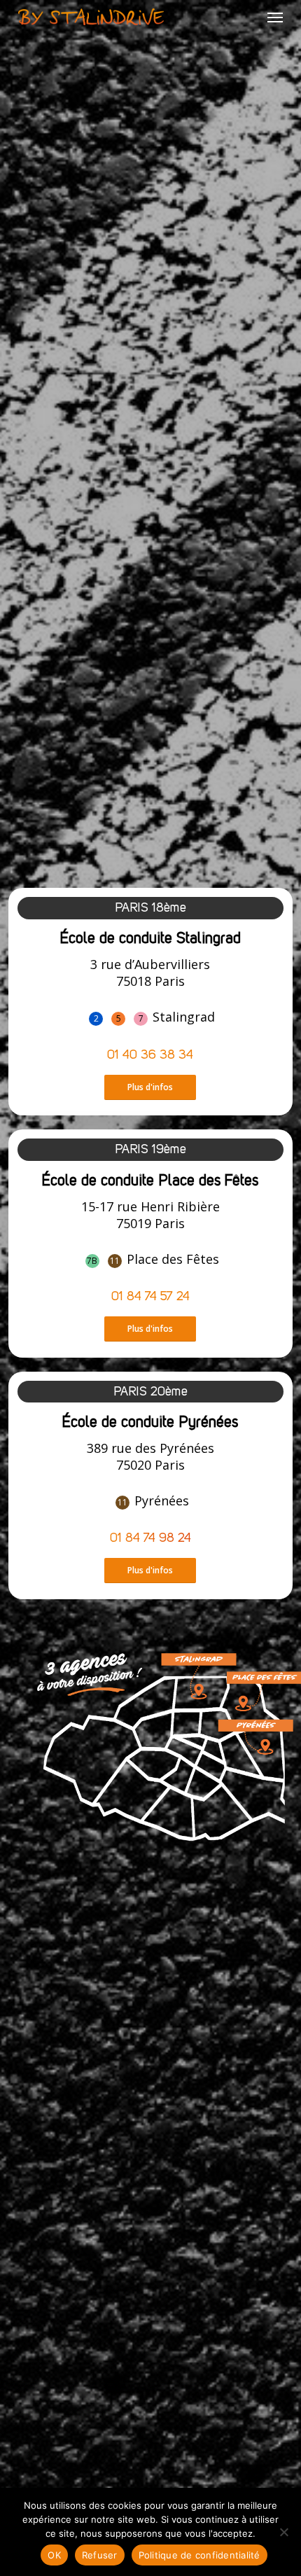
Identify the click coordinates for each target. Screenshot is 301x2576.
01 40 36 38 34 (150, 1055)
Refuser (100, 2555)
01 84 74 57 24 (150, 1297)
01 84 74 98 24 (150, 1538)
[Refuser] (283, 2532)
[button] (275, 17)
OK (54, 2555)
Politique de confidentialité (199, 2555)
